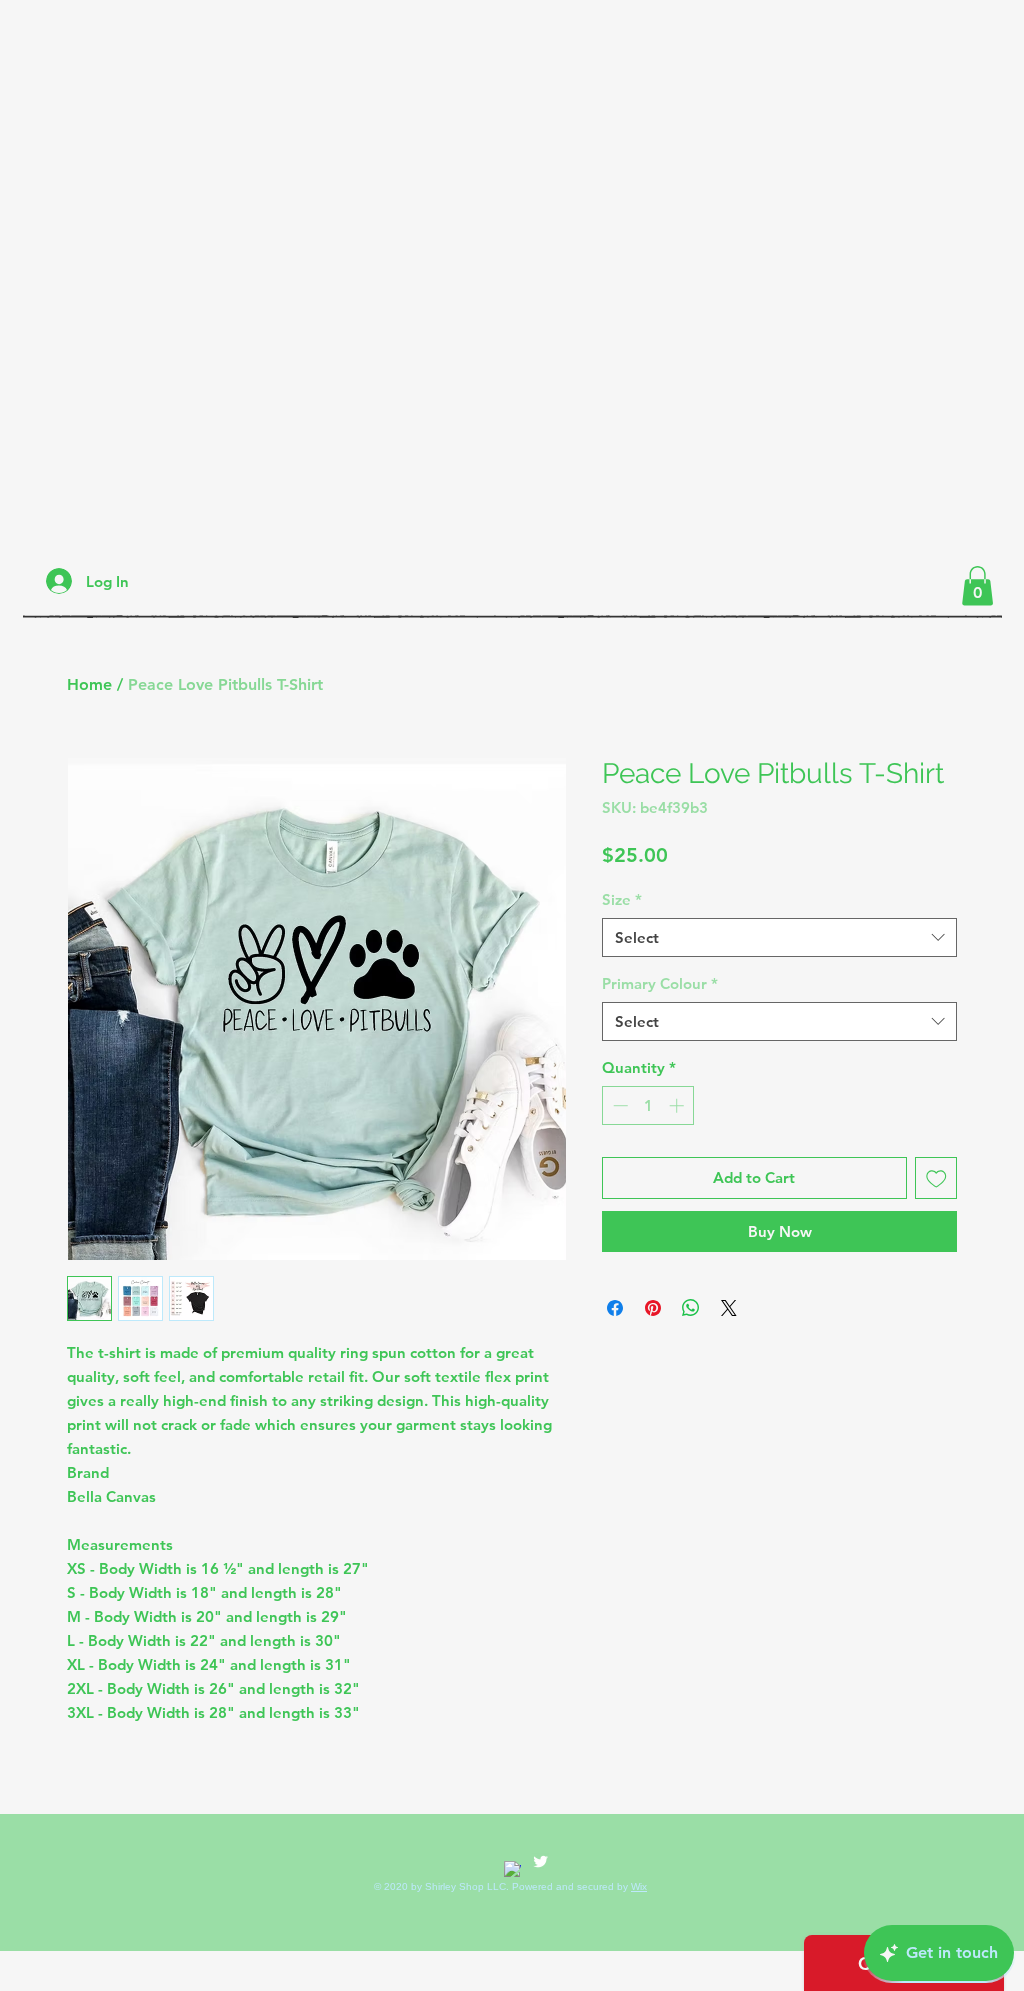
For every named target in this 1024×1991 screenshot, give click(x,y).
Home (89, 684)
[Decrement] (618, 1105)
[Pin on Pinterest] (653, 1308)
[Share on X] (729, 1308)
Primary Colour (660, 983)
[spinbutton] (648, 1105)
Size (622, 899)
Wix (639, 1886)
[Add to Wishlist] (936, 1178)
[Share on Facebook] (615, 1308)
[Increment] (678, 1105)
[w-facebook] (512, 1869)
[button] (977, 585)
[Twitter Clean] (540, 1861)
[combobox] (779, 937)
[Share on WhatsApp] (691, 1308)
